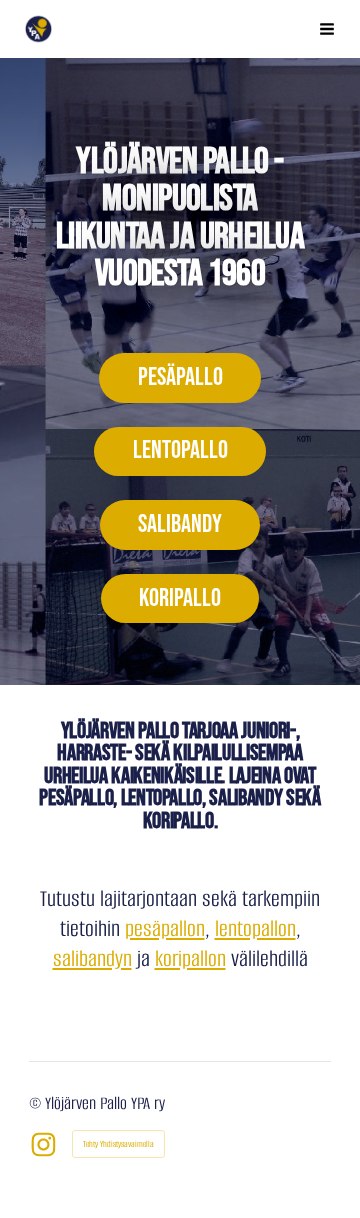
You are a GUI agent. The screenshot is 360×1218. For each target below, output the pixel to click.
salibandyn (92, 958)
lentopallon (255, 928)
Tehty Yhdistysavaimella (118, 1144)
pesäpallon (165, 928)
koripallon (190, 958)
